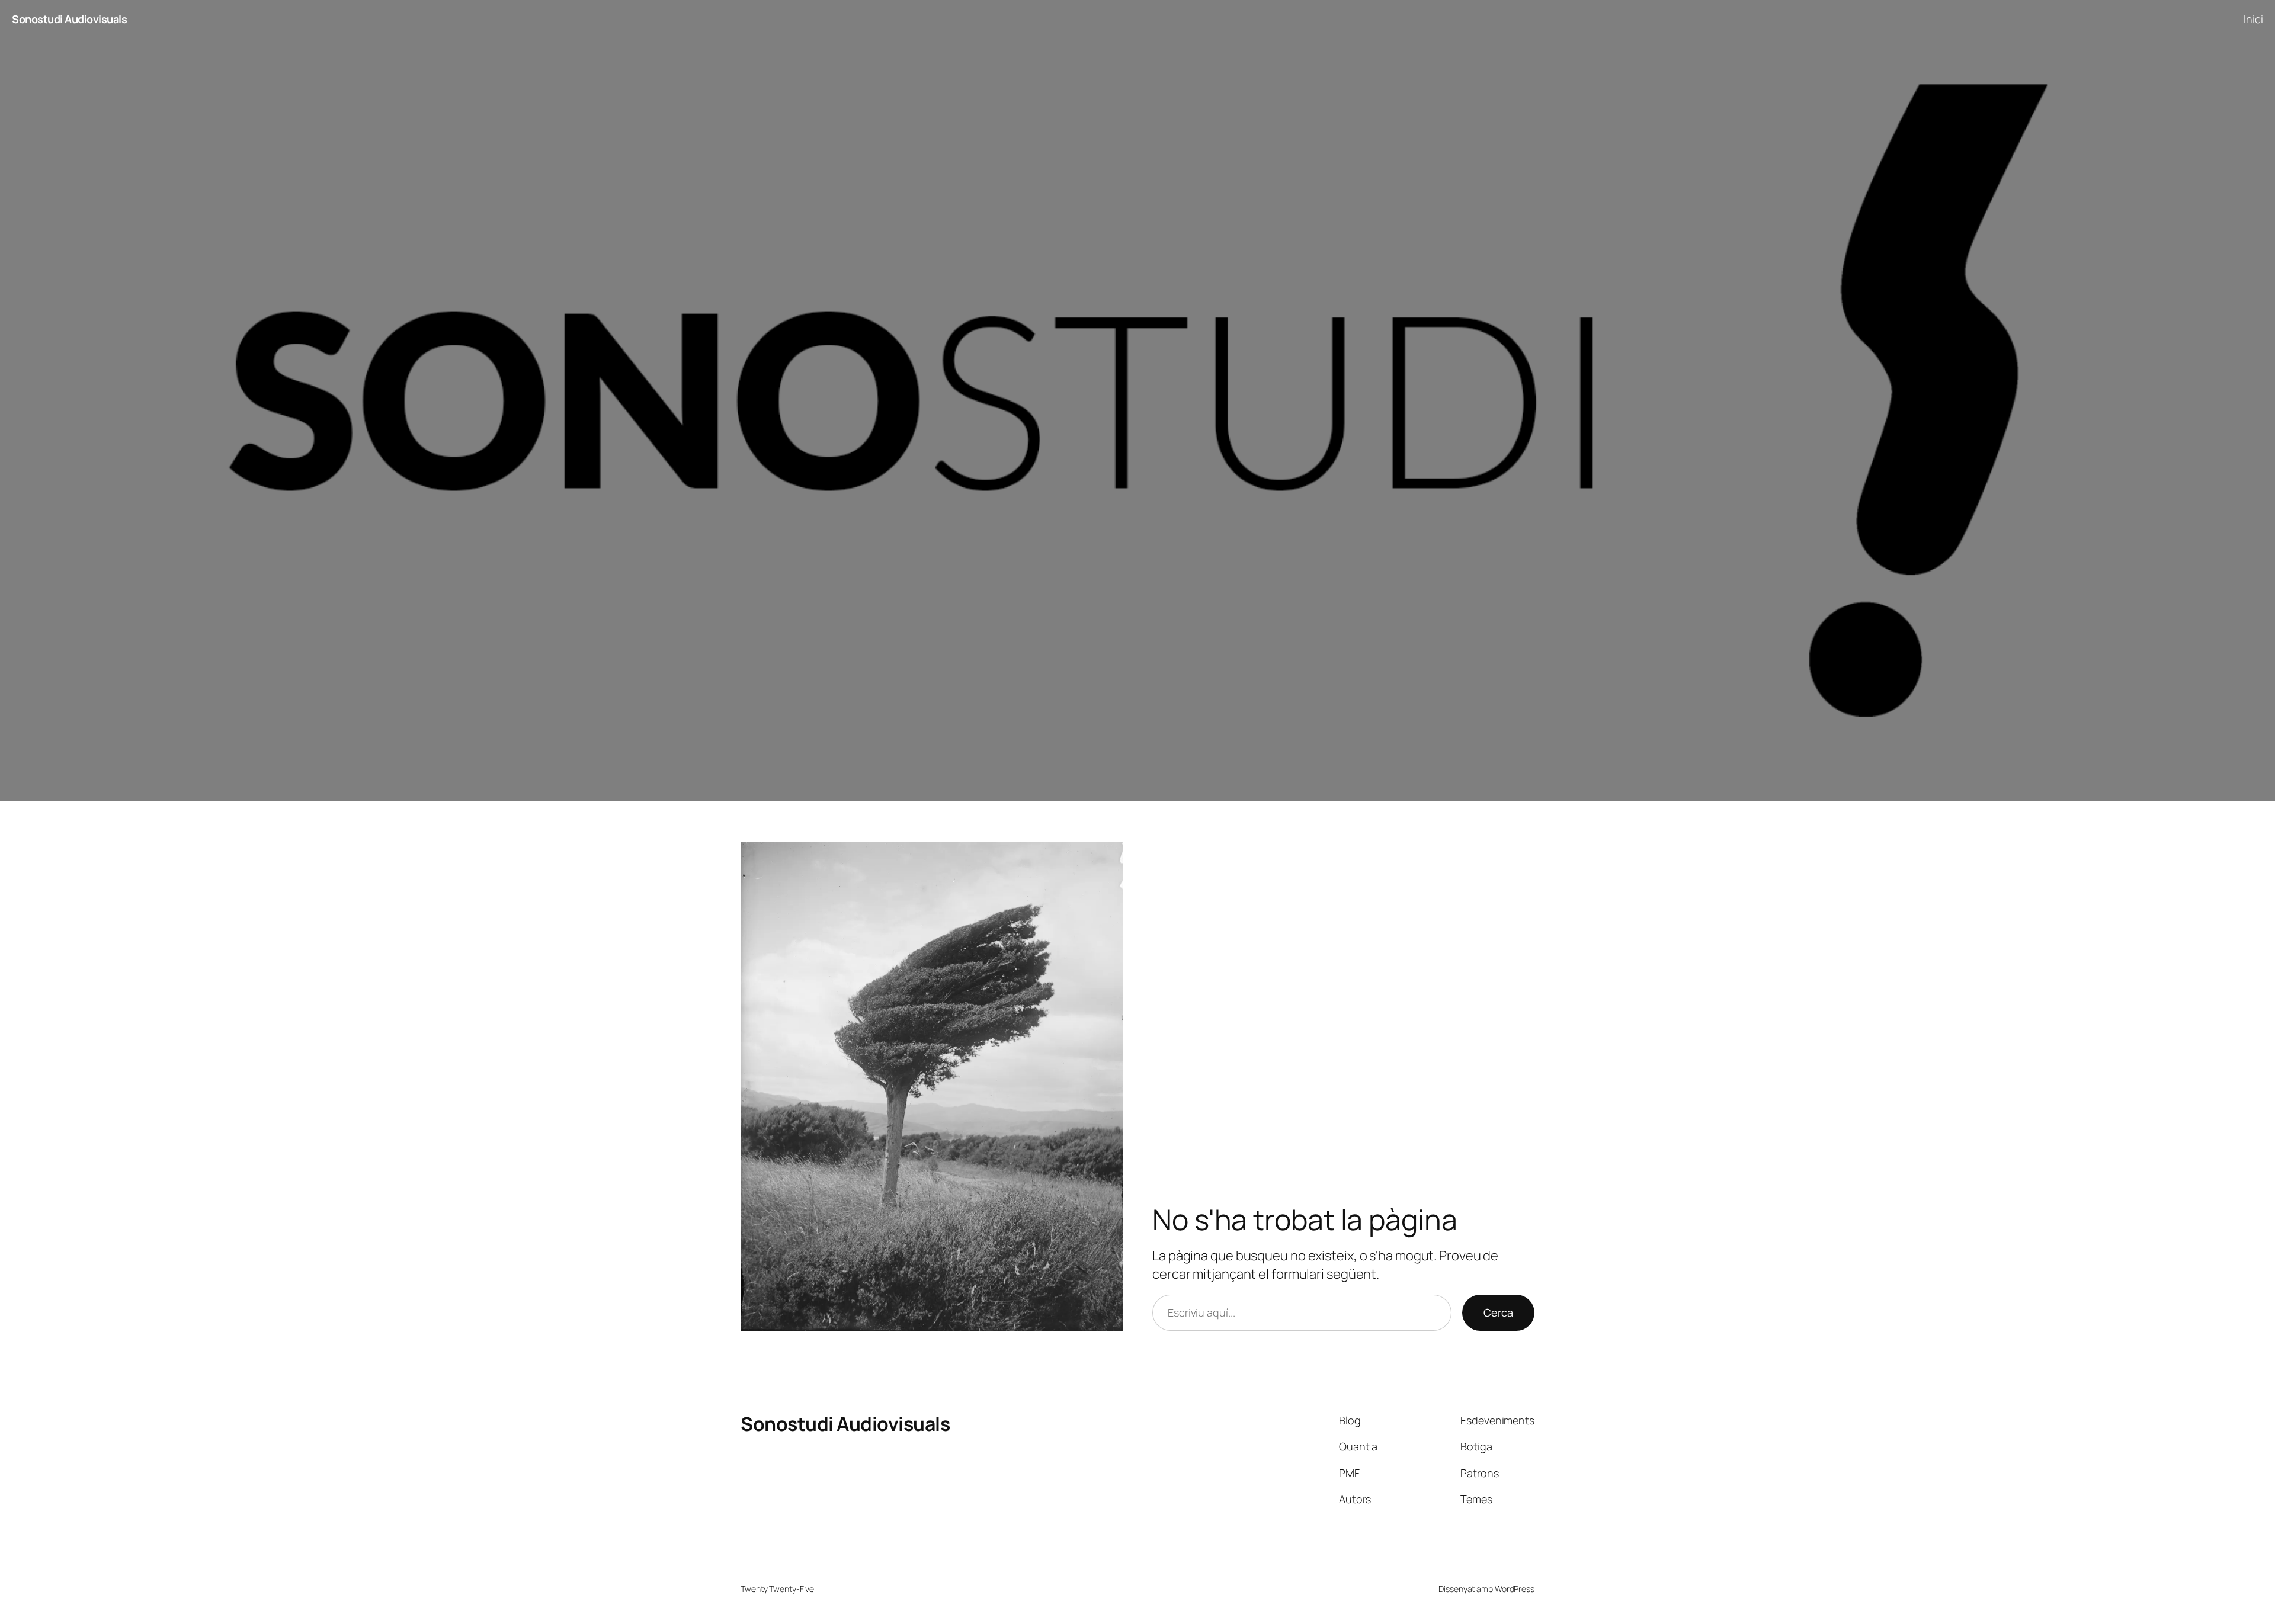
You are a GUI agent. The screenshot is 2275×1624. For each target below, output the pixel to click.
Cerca (1498, 1312)
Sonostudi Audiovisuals (69, 19)
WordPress (1515, 1589)
